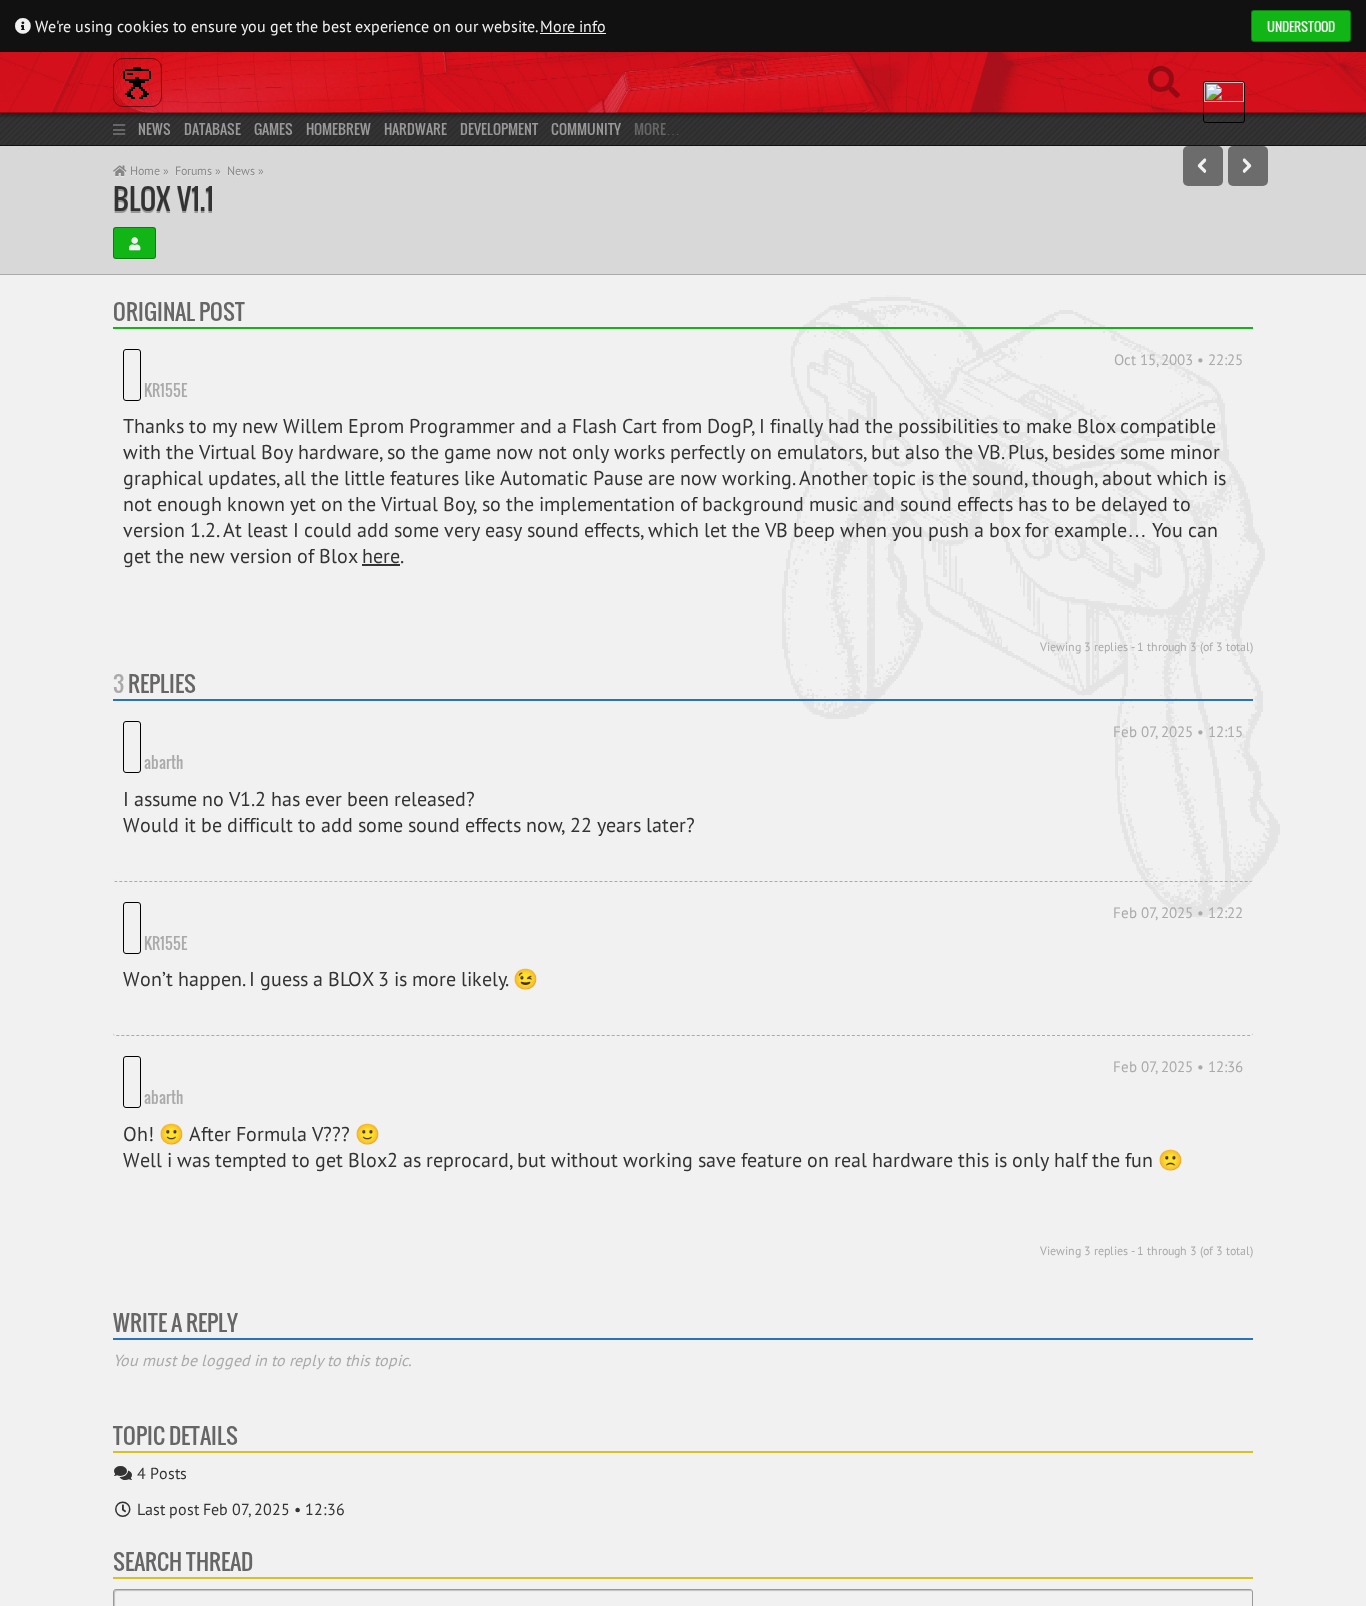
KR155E (242, 362)
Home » (148, 170)
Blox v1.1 (163, 198)
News (154, 128)
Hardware (415, 128)
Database (212, 128)
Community (586, 128)
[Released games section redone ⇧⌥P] (1203, 166)
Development (499, 128)
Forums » (198, 170)
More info (573, 26)
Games (273, 128)
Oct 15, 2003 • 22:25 (1178, 359)
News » (245, 170)
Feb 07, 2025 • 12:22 (1178, 854)
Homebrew (338, 128)
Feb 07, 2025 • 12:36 (1178, 981)
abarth (163, 705)
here (381, 529)
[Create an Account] (134, 243)
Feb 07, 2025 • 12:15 (1178, 704)
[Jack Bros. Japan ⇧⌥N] (1248, 166)
